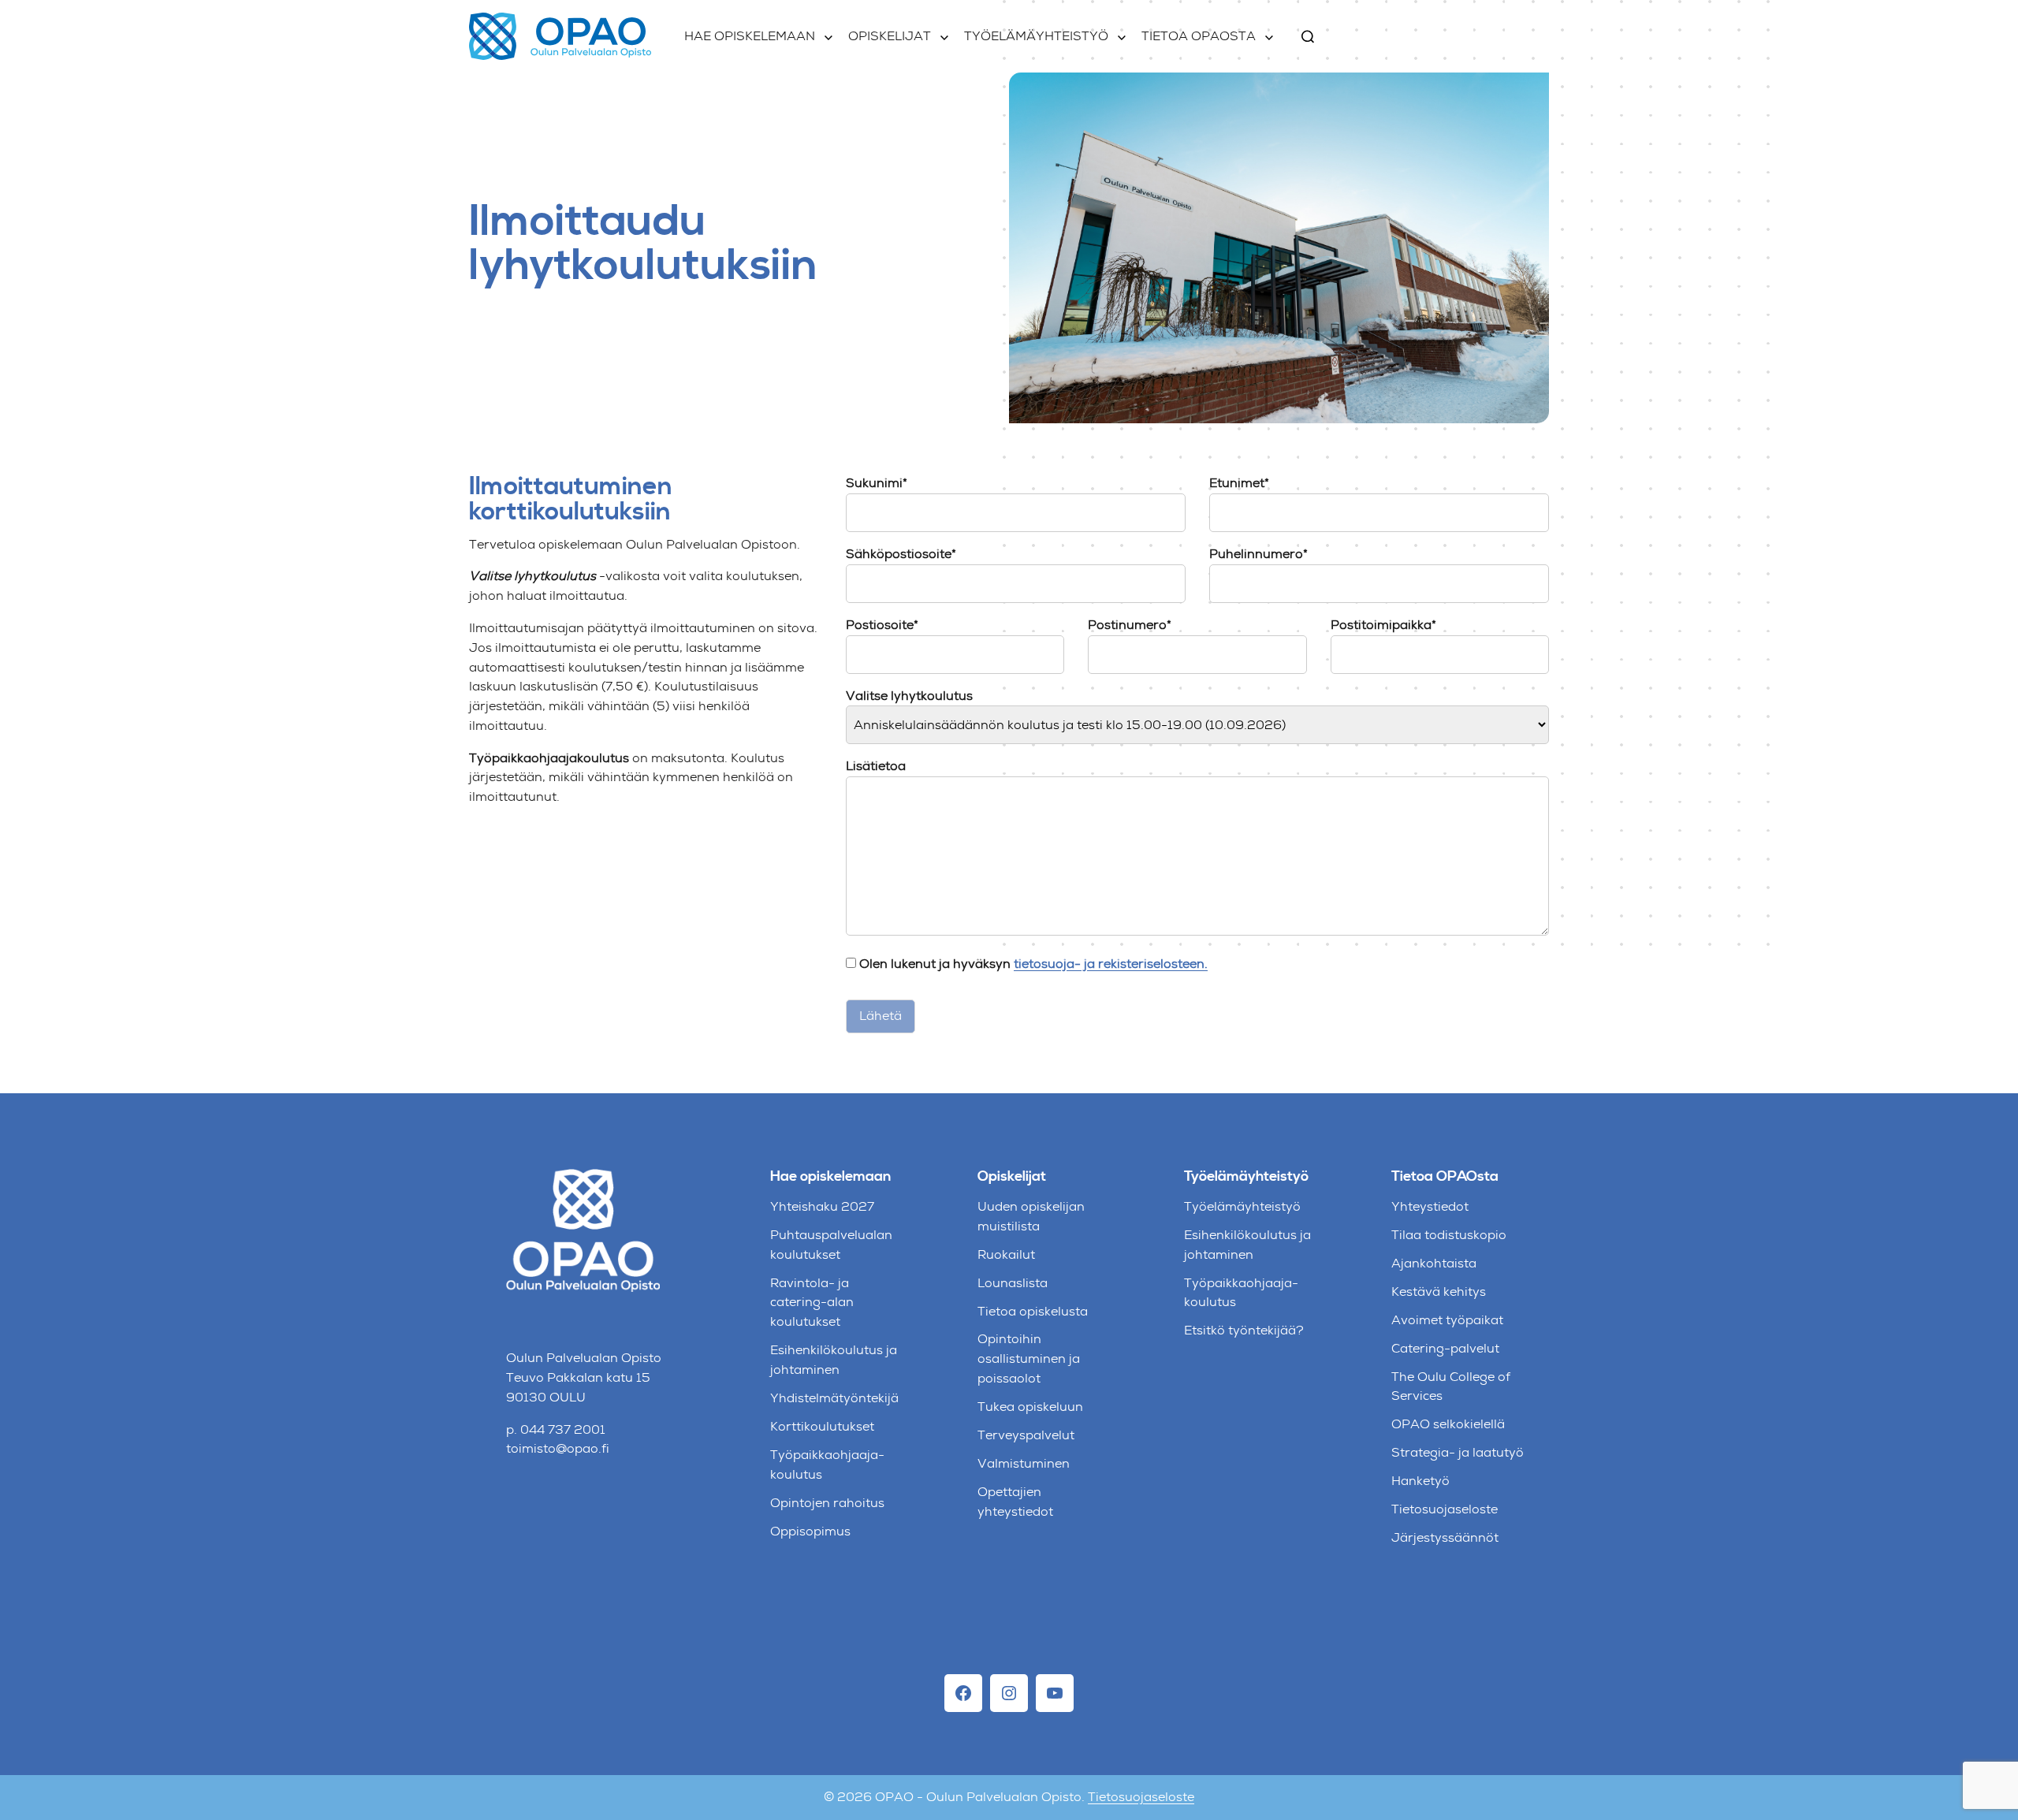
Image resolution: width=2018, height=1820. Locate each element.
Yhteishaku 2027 (822, 1206)
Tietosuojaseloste (1445, 1509)
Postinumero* (1130, 625)
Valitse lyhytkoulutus (909, 696)
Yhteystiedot (1430, 1206)
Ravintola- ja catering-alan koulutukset (812, 1303)
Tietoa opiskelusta (1033, 1311)
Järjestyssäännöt (1445, 1537)
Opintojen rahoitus (827, 1503)
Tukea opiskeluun (1030, 1407)
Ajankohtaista (1434, 1263)
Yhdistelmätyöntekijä (834, 1398)
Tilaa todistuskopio (1449, 1235)
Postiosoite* (882, 625)
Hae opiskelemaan (750, 36)
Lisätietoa (876, 766)
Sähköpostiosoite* (901, 554)
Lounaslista (1013, 1283)
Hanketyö (1420, 1481)
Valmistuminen (1024, 1463)
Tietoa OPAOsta (1199, 36)
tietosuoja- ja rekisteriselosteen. (1111, 964)
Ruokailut (1006, 1254)
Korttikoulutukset (822, 1426)
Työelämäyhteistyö (1036, 36)
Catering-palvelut (1445, 1348)
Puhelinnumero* (1258, 554)
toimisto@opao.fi (558, 1448)
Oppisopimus (810, 1531)
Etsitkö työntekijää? (1244, 1330)
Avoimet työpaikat (1447, 1320)
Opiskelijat (890, 36)
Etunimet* (1239, 483)
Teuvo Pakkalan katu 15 (578, 1377)
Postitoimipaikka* (1383, 625)
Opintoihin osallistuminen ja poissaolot (1029, 1358)
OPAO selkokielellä (1448, 1424)
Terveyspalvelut (1026, 1435)
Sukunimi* (877, 483)
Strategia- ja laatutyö (1458, 1452)
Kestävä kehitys (1439, 1291)
